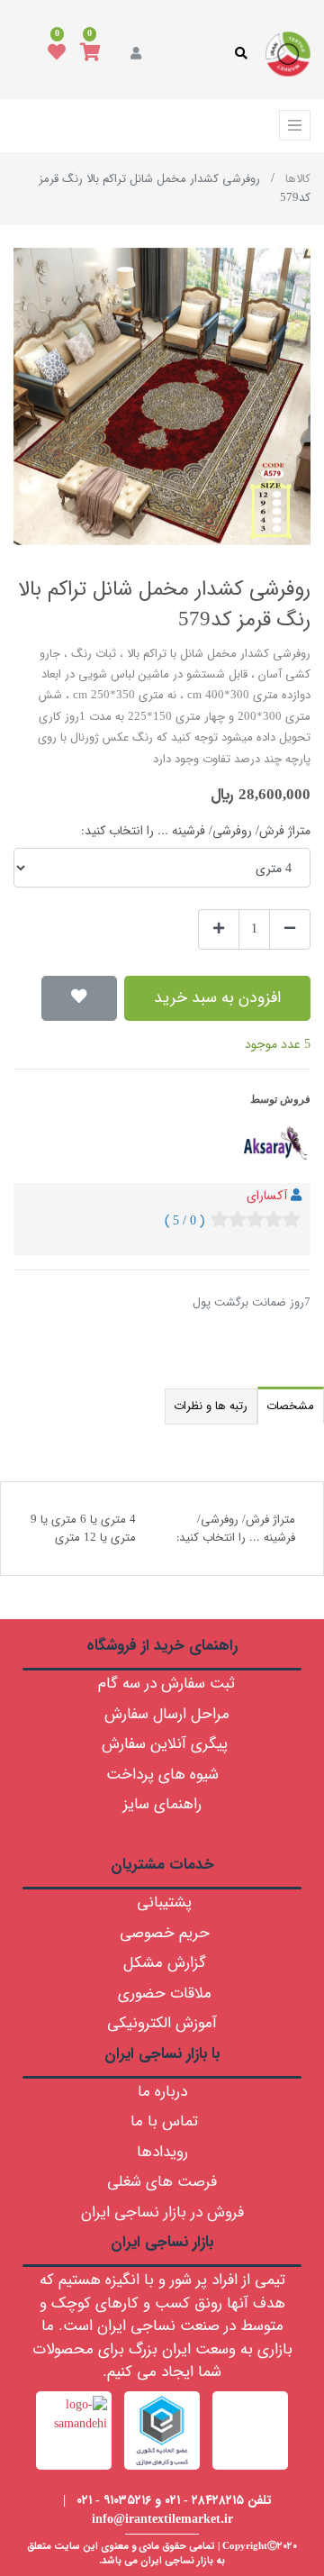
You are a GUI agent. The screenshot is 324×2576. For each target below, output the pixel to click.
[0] (90, 54)
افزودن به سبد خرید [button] (217, 998)
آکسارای (267, 1196)
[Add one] (219, 929)
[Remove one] (290, 929)
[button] (79, 998)
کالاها (298, 179)
